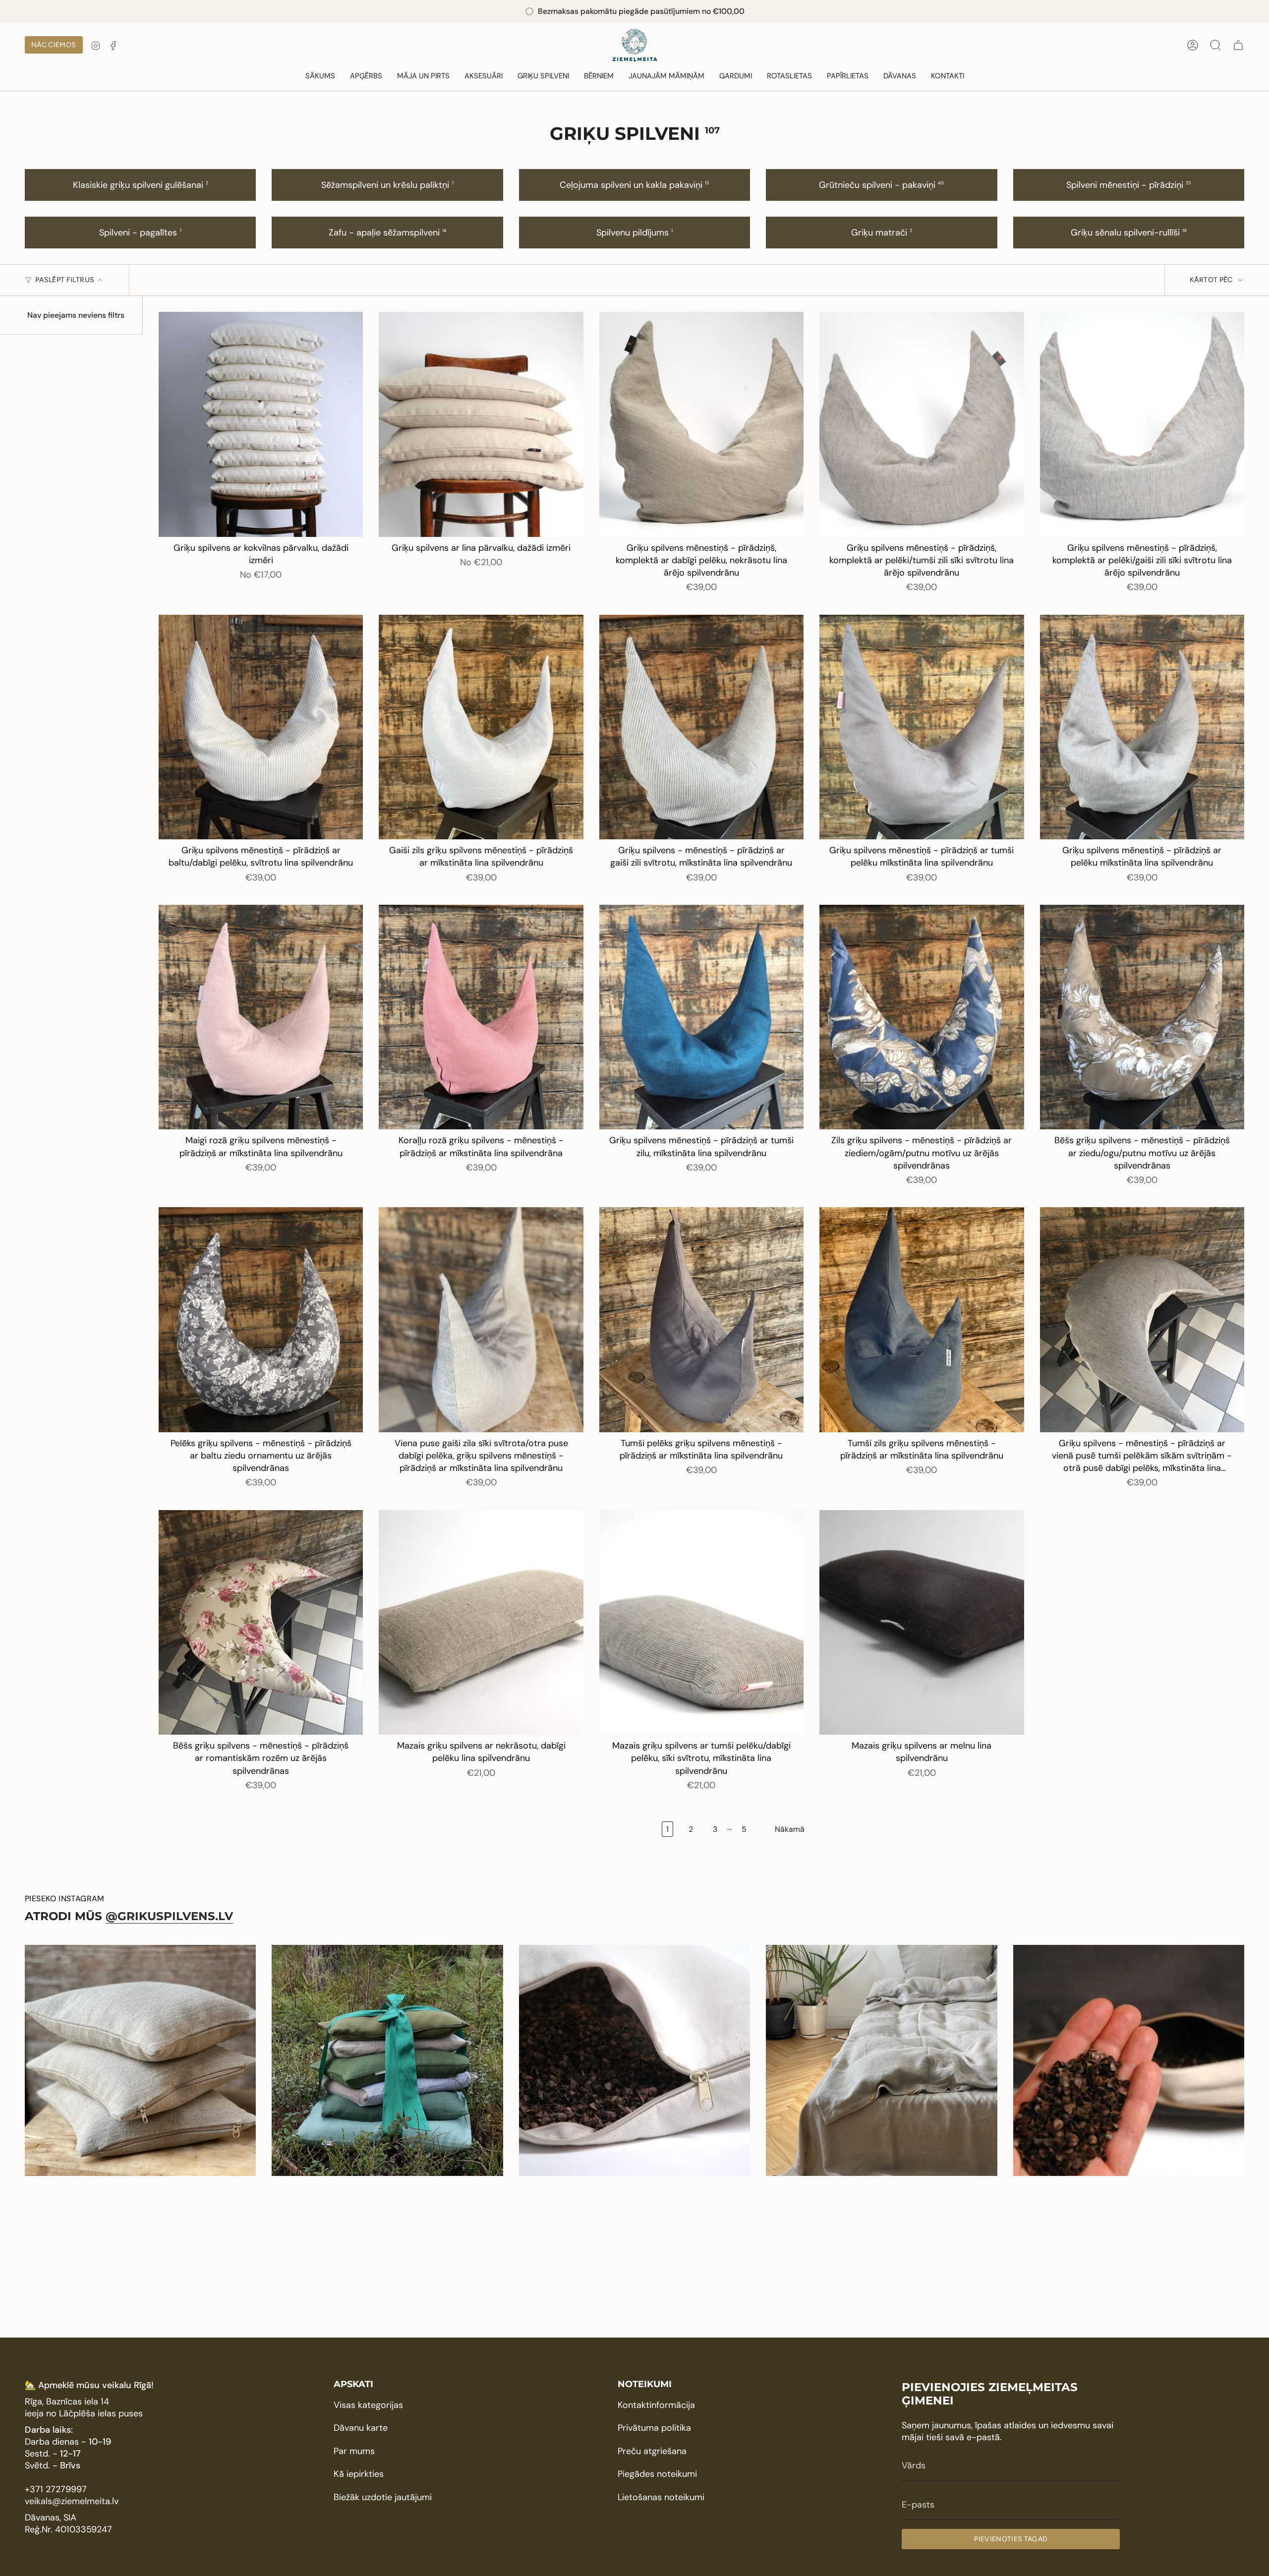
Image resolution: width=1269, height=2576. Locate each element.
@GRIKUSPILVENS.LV (169, 1916)
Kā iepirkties (359, 2474)
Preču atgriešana (652, 2451)
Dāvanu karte (361, 2428)
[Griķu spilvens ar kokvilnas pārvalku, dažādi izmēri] (261, 424)
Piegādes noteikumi (657, 2474)
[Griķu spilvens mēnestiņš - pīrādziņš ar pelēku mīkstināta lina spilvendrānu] (1142, 727)
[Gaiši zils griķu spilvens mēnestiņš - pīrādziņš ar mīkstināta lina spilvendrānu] (481, 727)
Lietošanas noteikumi (661, 2497)
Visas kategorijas (368, 2405)
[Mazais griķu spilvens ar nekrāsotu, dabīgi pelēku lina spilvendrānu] (481, 1623)
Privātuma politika (654, 2428)
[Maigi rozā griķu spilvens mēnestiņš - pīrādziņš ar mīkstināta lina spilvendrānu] (261, 1017)
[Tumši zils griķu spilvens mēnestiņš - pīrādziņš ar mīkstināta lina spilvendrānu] (922, 1320)
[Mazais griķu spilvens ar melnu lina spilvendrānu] (922, 1623)
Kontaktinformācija (656, 2405)
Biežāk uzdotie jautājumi (383, 2497)
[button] (366, 76)
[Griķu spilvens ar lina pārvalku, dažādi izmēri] (481, 424)
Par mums (354, 2451)
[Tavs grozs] (1238, 45)
